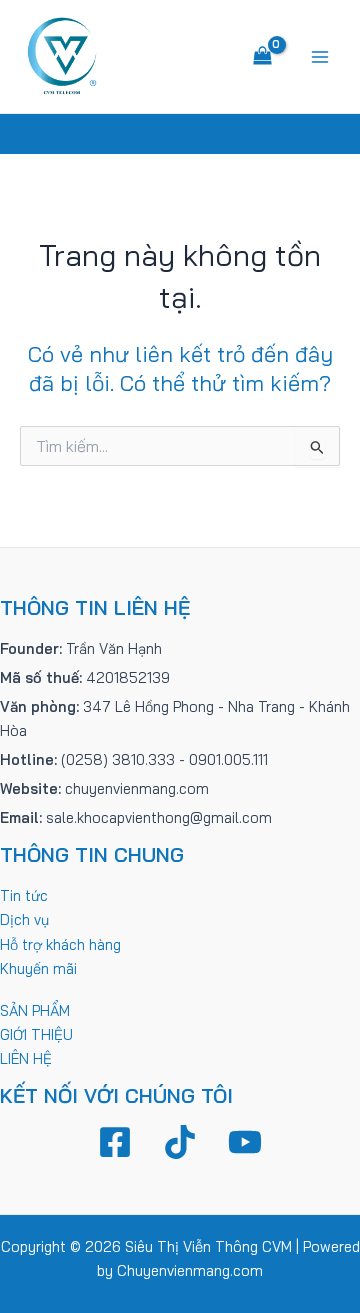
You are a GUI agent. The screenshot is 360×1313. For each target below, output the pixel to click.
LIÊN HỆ (26, 1058)
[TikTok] (180, 1142)
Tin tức (24, 895)
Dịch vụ (24, 919)
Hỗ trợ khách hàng (60, 944)
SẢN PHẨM (35, 1010)
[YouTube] (245, 1142)
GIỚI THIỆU (36, 1034)
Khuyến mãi (38, 968)
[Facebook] (115, 1142)
